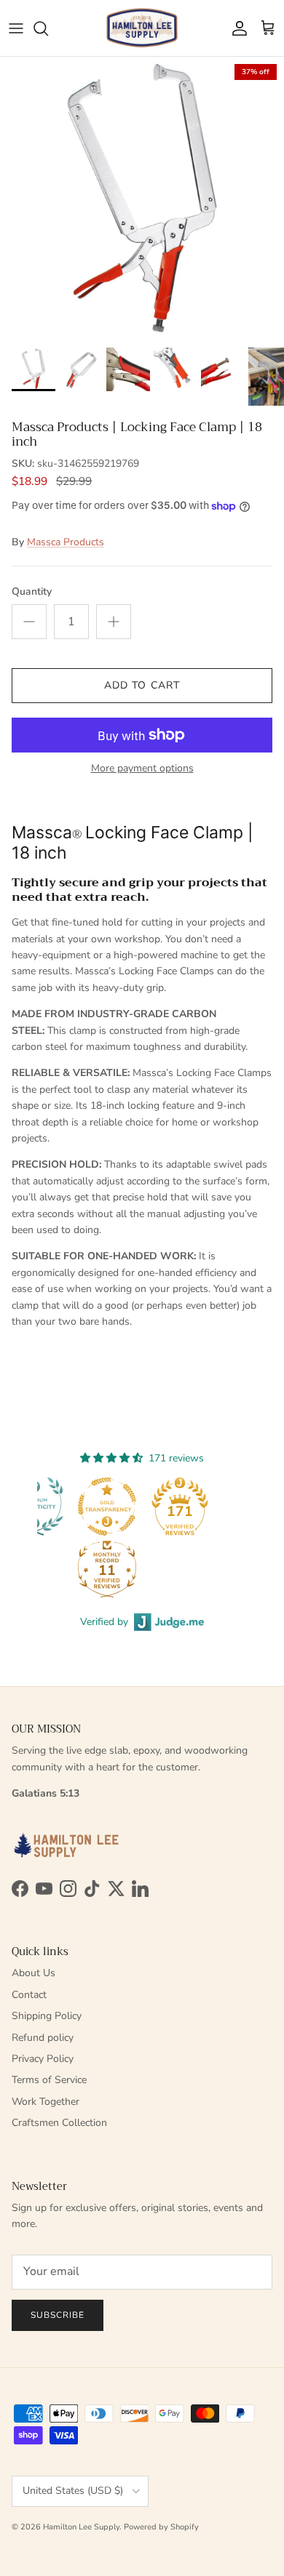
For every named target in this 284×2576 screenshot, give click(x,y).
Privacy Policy (43, 2059)
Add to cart (142, 685)
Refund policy (43, 2038)
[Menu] (16, 28)
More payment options (142, 769)
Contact (29, 1995)
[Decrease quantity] (29, 622)
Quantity (32, 591)
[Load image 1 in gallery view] (142, 198)
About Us (33, 1973)
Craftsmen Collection (59, 2123)
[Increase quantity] (114, 622)
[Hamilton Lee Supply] (142, 28)
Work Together (46, 2102)
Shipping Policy (47, 2016)
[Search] (48, 28)
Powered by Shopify (161, 2527)
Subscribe (58, 2315)
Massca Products (66, 542)
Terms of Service (49, 2080)
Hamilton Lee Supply (81, 2527)
